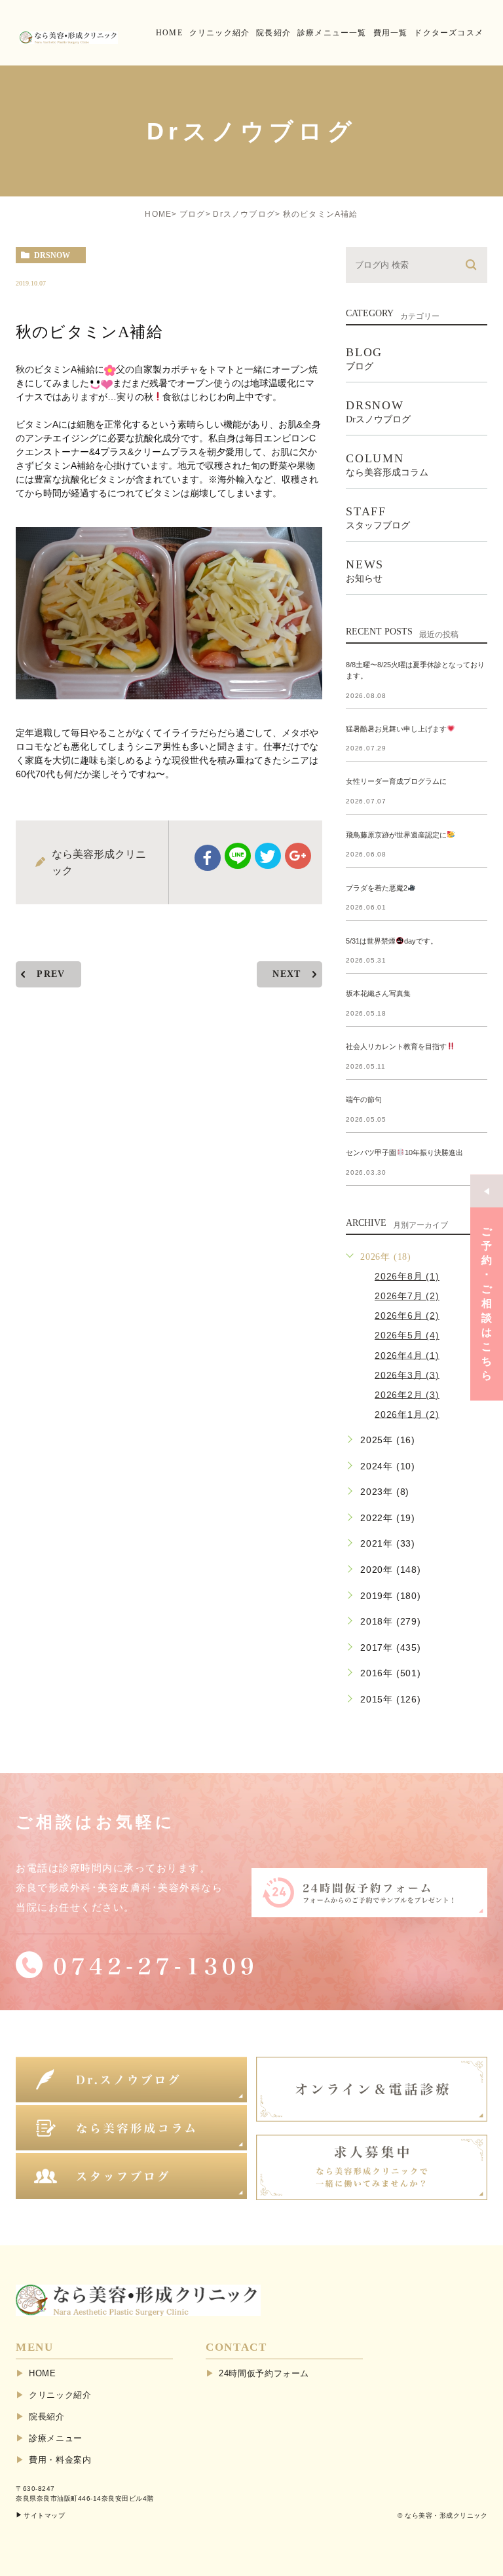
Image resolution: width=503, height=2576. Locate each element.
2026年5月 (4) (407, 1335)
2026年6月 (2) (407, 1316)
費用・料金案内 (60, 2460)
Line (238, 856)
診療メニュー (56, 2438)
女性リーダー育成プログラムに (396, 782)
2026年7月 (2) (407, 1296)
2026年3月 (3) (407, 1374)
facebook (208, 858)
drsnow (52, 255)
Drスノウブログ (244, 214)
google (298, 856)
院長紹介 (47, 2417)
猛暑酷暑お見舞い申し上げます (396, 729)
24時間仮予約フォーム (264, 2373)
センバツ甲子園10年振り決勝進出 (404, 1152)
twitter (268, 856)
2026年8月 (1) (407, 1276)
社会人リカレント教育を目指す (396, 1046)
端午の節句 (364, 1099)
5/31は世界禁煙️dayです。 (392, 941)
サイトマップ (44, 2515)
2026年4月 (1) (407, 1355)
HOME (158, 214)
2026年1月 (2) (407, 1414)
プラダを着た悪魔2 (377, 888)
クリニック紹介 (60, 2395)
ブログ (193, 214)
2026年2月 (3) (407, 1394)
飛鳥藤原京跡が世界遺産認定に (396, 835)
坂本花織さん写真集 (378, 993)
